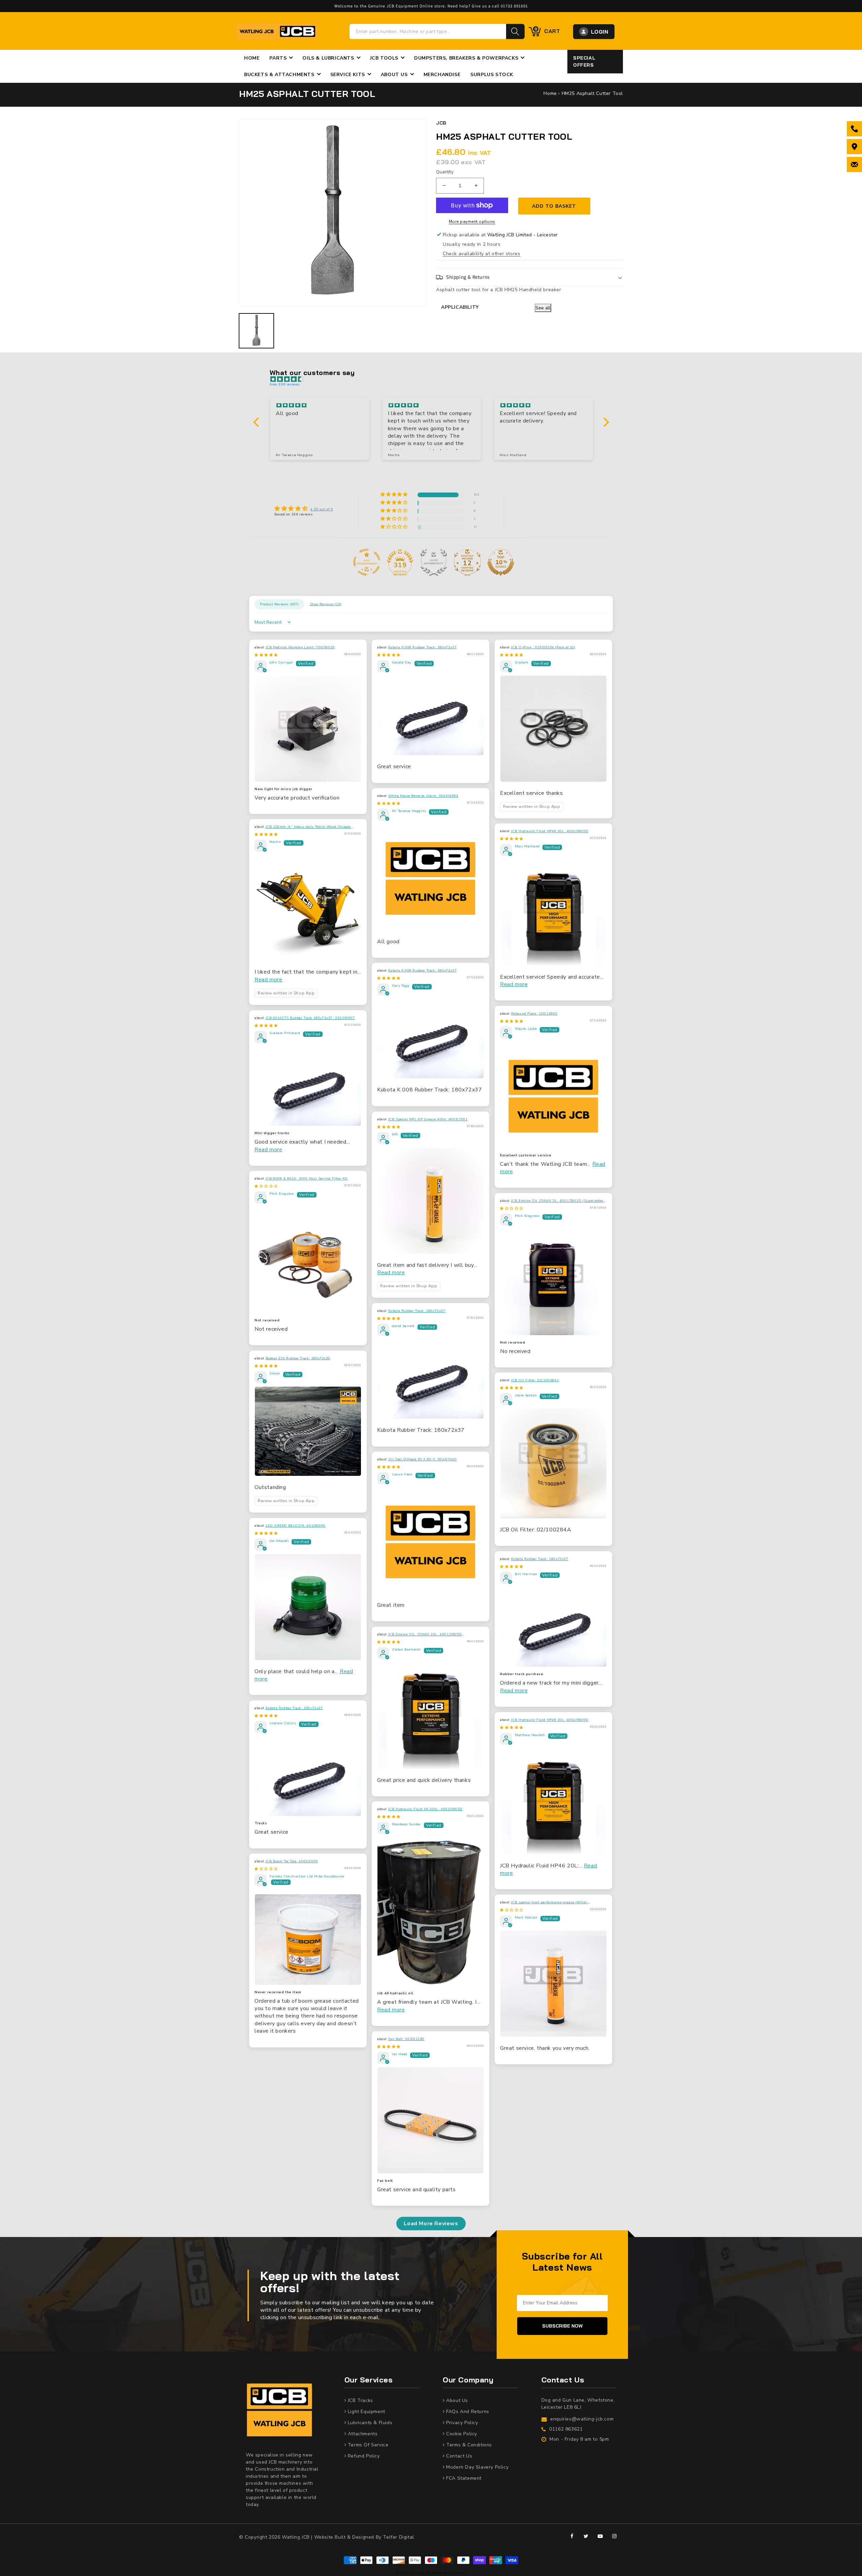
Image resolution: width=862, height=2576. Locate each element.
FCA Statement (463, 2478)
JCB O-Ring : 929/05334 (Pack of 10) (543, 647)
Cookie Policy (461, 2434)
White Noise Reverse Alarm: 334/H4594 (423, 796)
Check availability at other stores (482, 254)
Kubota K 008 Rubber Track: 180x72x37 (423, 647)
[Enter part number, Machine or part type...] (515, 31)
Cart (547, 31)
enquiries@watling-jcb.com (582, 2419)
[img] (435, 379)
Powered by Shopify (450, 2573)
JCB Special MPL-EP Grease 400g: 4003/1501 (428, 1119)
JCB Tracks (360, 2400)
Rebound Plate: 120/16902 (534, 1014)
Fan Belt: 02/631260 (406, 2039)
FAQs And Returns (467, 2412)
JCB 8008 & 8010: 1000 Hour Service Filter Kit (307, 1179)
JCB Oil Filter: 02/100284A (535, 1380)
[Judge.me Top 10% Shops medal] (501, 562)
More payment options (472, 222)
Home (550, 93)
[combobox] (428, 31)
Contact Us (458, 2456)
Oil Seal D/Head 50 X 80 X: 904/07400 (423, 1459)
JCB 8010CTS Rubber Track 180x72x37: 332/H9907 (310, 1018)
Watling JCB (421, 2573)
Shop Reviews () (326, 604)
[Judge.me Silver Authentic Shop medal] (434, 562)
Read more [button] (268, 980)
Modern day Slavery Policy (477, 2467)
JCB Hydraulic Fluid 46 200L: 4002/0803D (425, 1809)
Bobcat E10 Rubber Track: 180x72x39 (298, 1358)
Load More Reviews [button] (431, 2224)
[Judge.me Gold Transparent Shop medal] (367, 562)
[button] (529, 277)
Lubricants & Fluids (369, 2423)
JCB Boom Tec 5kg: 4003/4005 (292, 1861)
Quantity (445, 172)
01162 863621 (566, 2429)
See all (543, 308)
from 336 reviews (285, 384)
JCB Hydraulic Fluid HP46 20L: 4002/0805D (550, 831)
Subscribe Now (562, 2326)
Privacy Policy (461, 2423)
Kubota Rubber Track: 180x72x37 (417, 1311)
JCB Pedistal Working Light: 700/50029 (300, 647)
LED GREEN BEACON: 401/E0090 (296, 1526)
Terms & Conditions (468, 2445)
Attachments (362, 2434)
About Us (456, 2400)
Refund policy (363, 2456)
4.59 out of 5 (322, 509)
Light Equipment (366, 2412)
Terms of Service (367, 2445)
